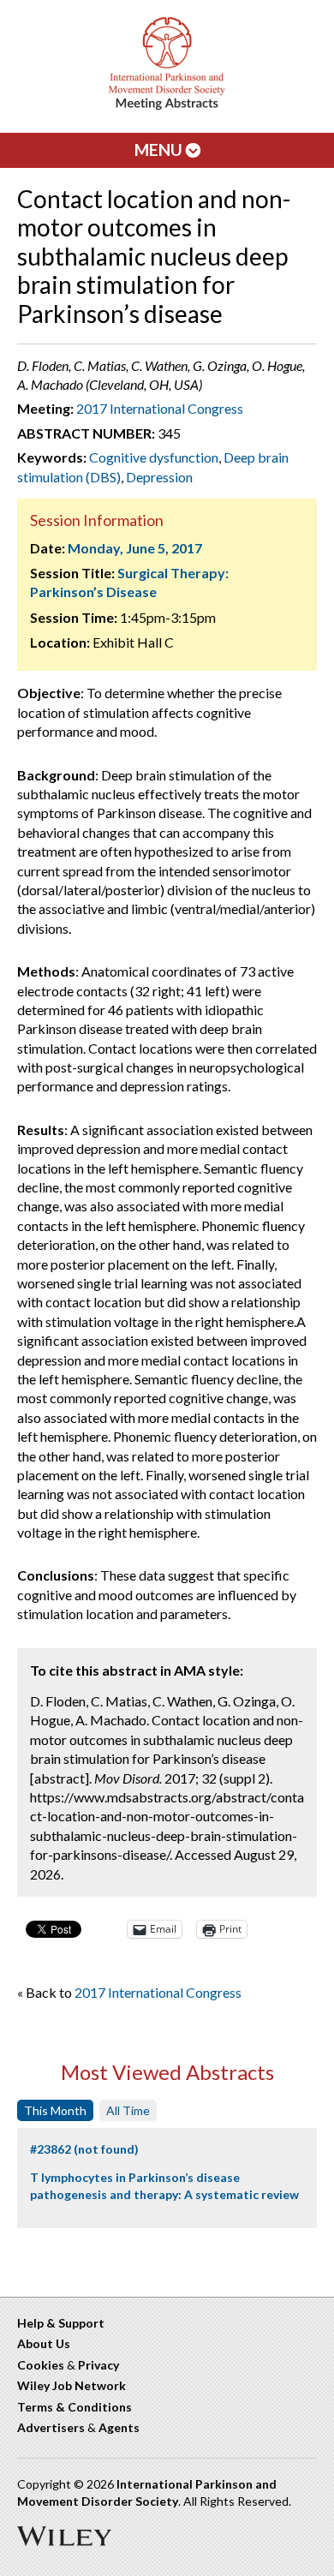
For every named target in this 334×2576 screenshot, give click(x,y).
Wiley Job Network (72, 2385)
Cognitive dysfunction (154, 457)
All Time (128, 2110)
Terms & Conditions (75, 2407)
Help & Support (61, 2323)
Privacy (98, 2365)
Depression (159, 477)
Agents (119, 2427)
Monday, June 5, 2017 (135, 548)
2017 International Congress (160, 408)
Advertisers (51, 2427)
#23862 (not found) (84, 2149)
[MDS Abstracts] (167, 106)
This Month (55, 2110)
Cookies (41, 2365)
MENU (160, 149)
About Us (44, 2343)
